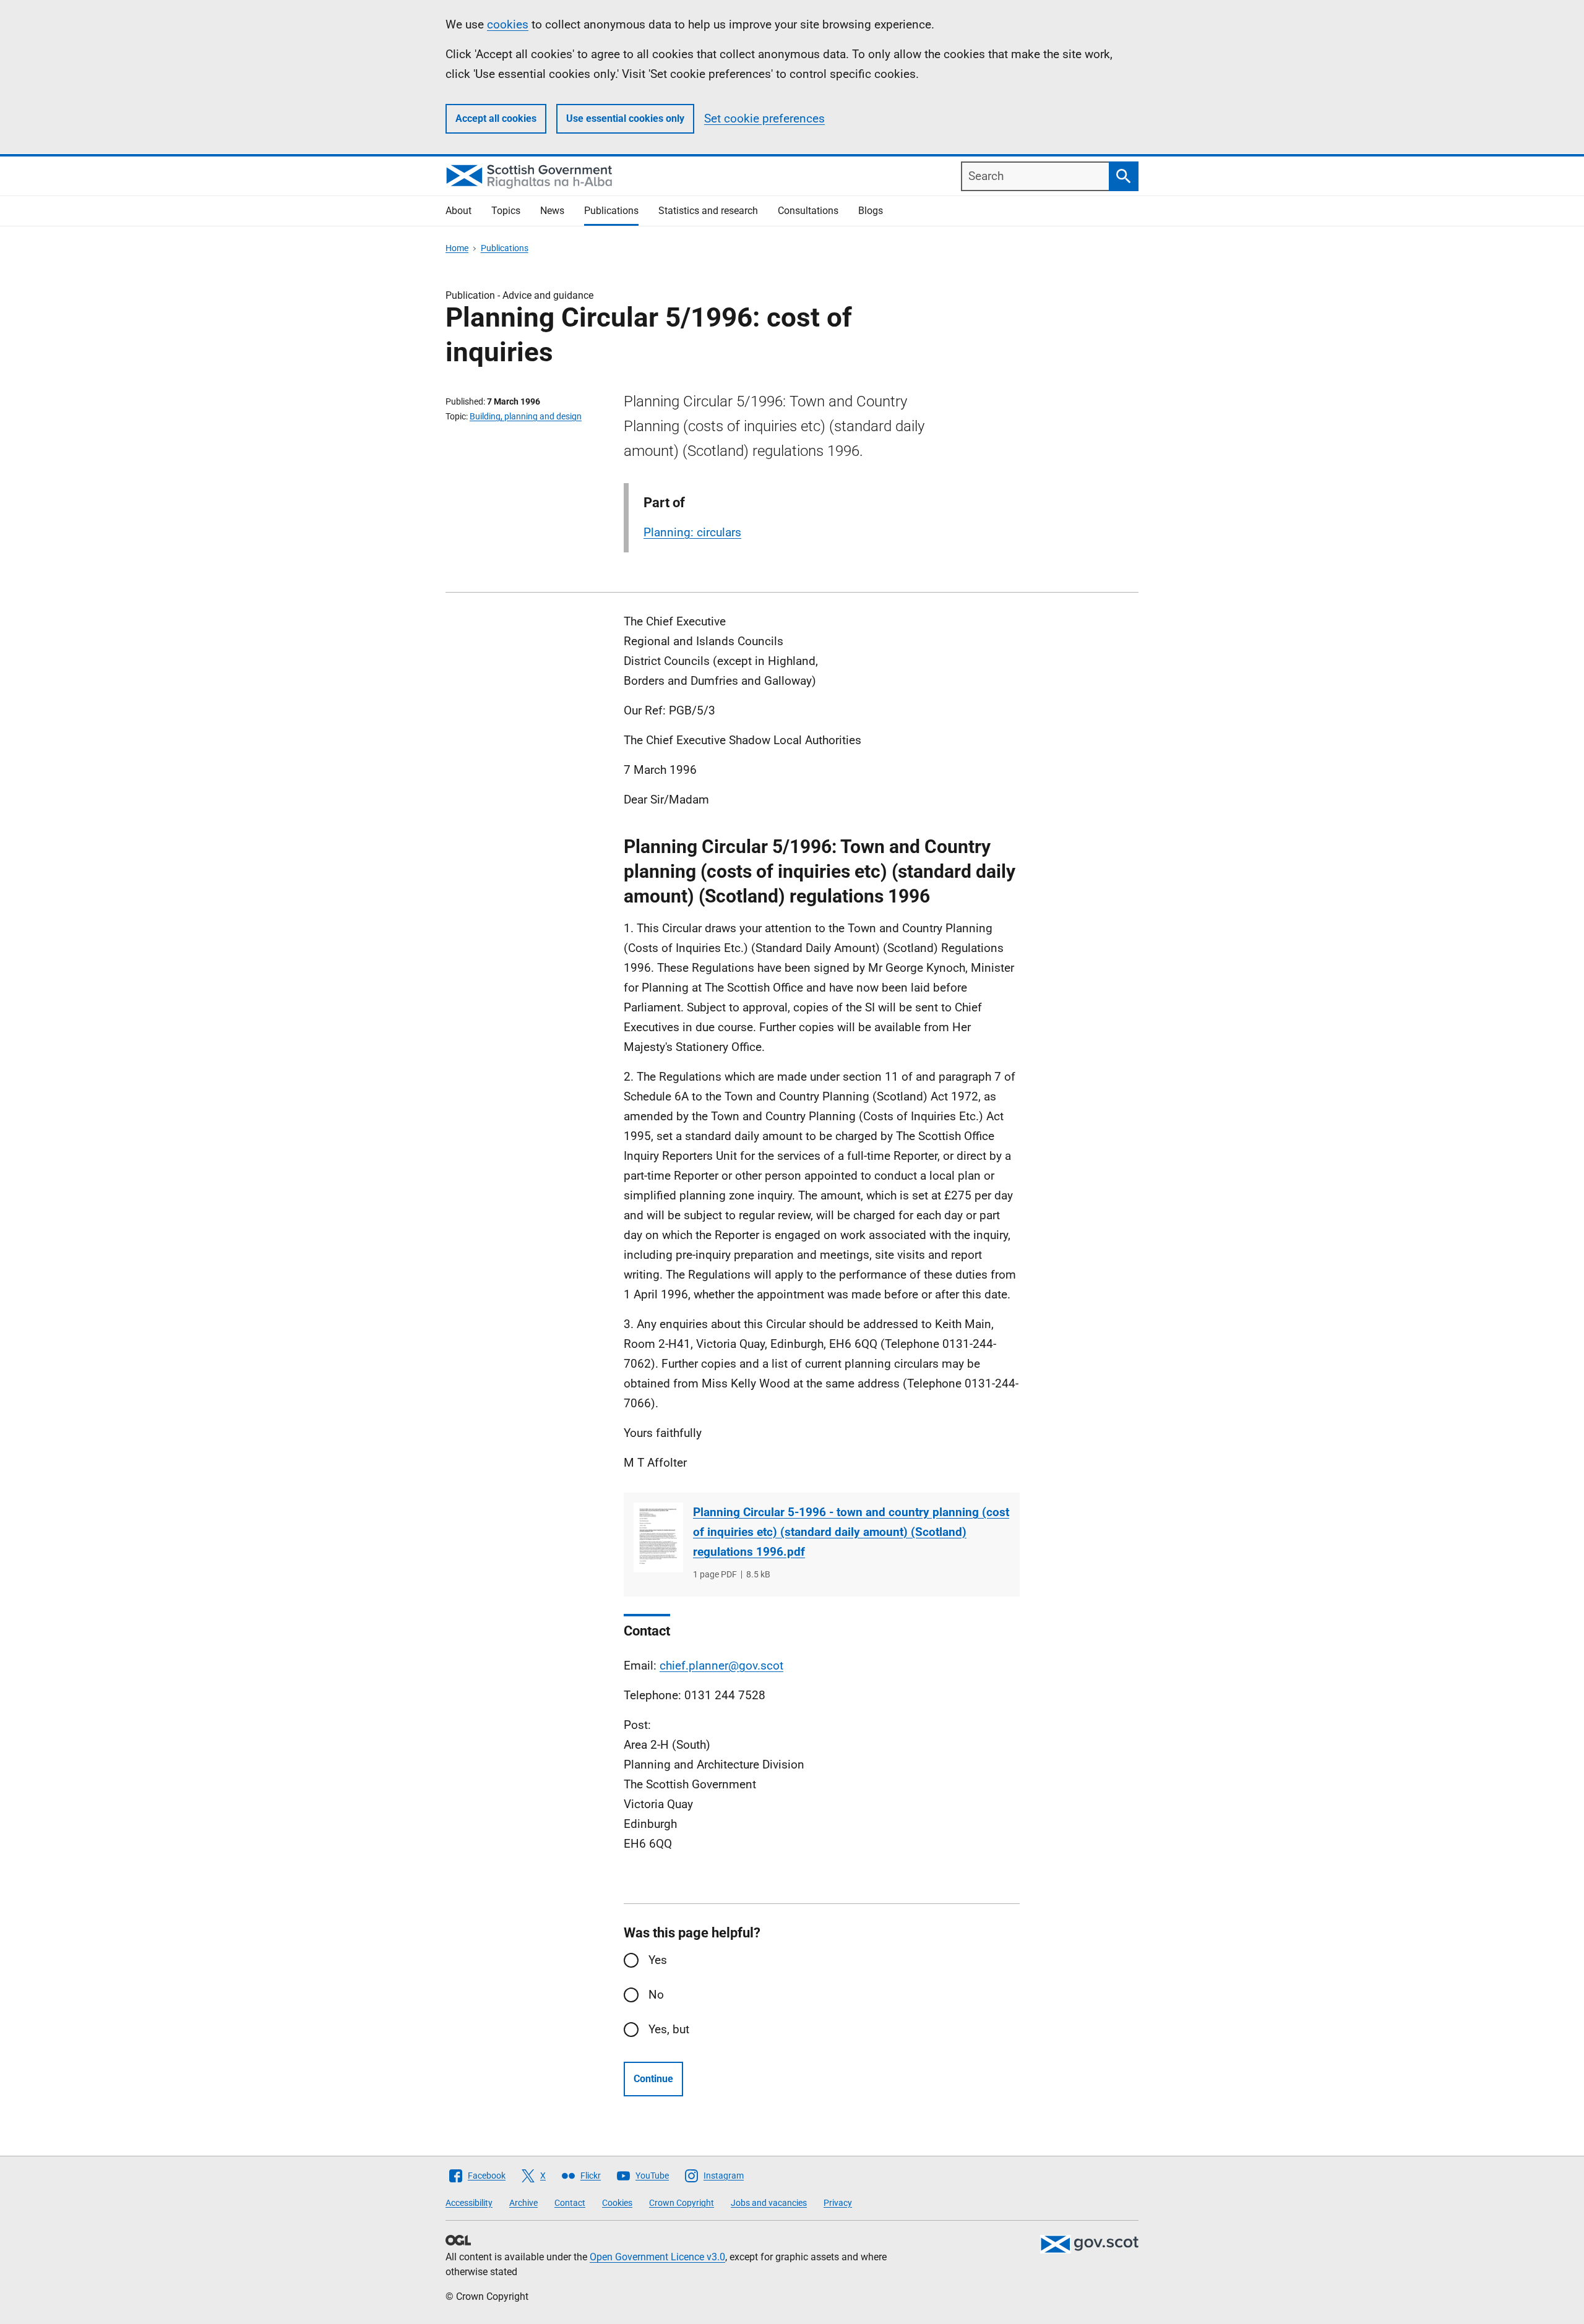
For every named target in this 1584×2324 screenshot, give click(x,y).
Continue (653, 2079)
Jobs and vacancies (769, 2203)
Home (457, 248)
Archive (523, 2203)
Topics (506, 211)
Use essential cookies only (625, 118)
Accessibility (469, 2203)
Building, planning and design (526, 416)
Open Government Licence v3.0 (657, 2257)
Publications (611, 211)
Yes (658, 1960)
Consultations (808, 211)
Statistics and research (708, 211)
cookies (508, 24)
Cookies (617, 2203)
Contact (570, 2203)
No (656, 1995)
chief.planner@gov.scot (721, 1666)
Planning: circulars (692, 532)
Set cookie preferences (764, 118)
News (552, 211)
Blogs (871, 211)
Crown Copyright (682, 2203)
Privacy (838, 2203)
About (458, 211)
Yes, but (669, 2029)
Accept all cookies (496, 118)
